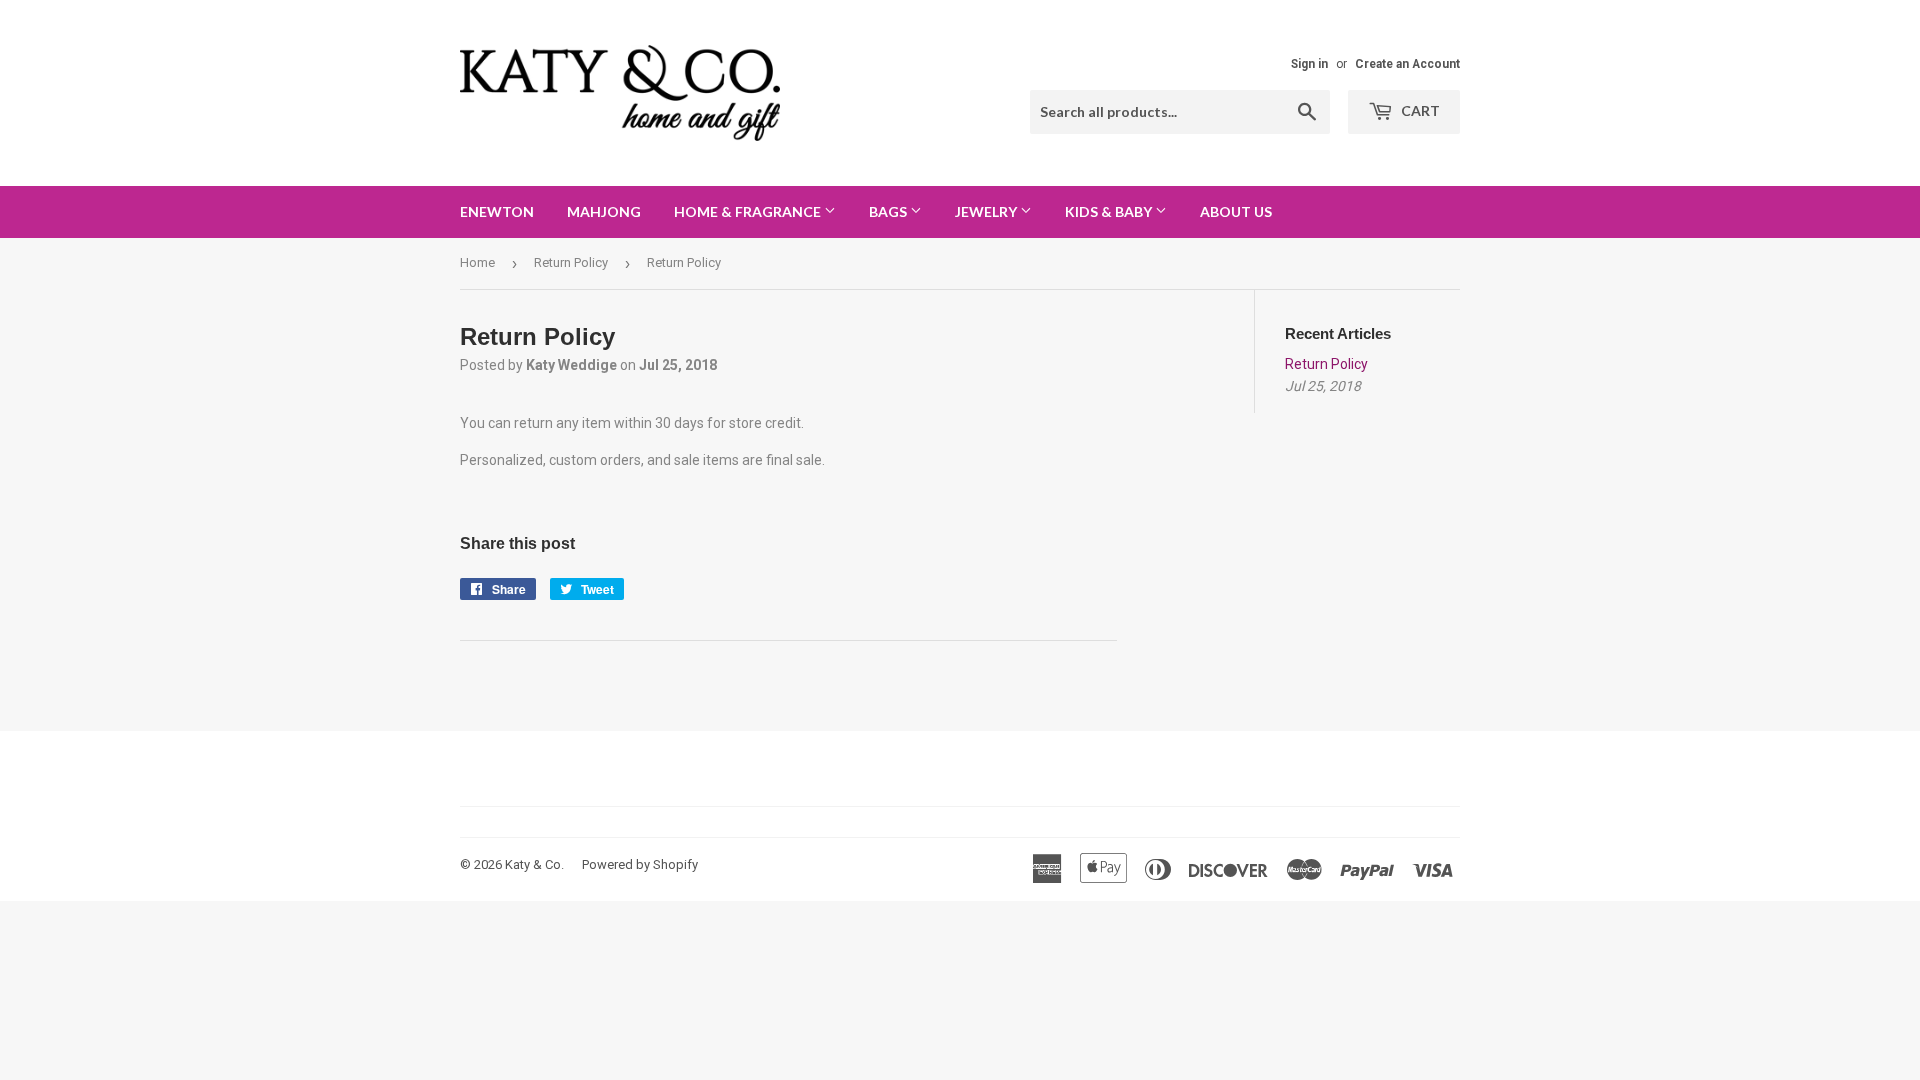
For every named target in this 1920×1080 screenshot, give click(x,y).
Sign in (1309, 64)
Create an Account (1407, 64)
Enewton (497, 211)
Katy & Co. (534, 864)
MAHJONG (604, 211)
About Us (1236, 211)
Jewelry (987, 211)
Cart (1419, 110)
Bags (889, 211)
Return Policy (571, 262)
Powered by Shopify (640, 864)
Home (477, 262)
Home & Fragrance (749, 211)
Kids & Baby (1110, 211)
